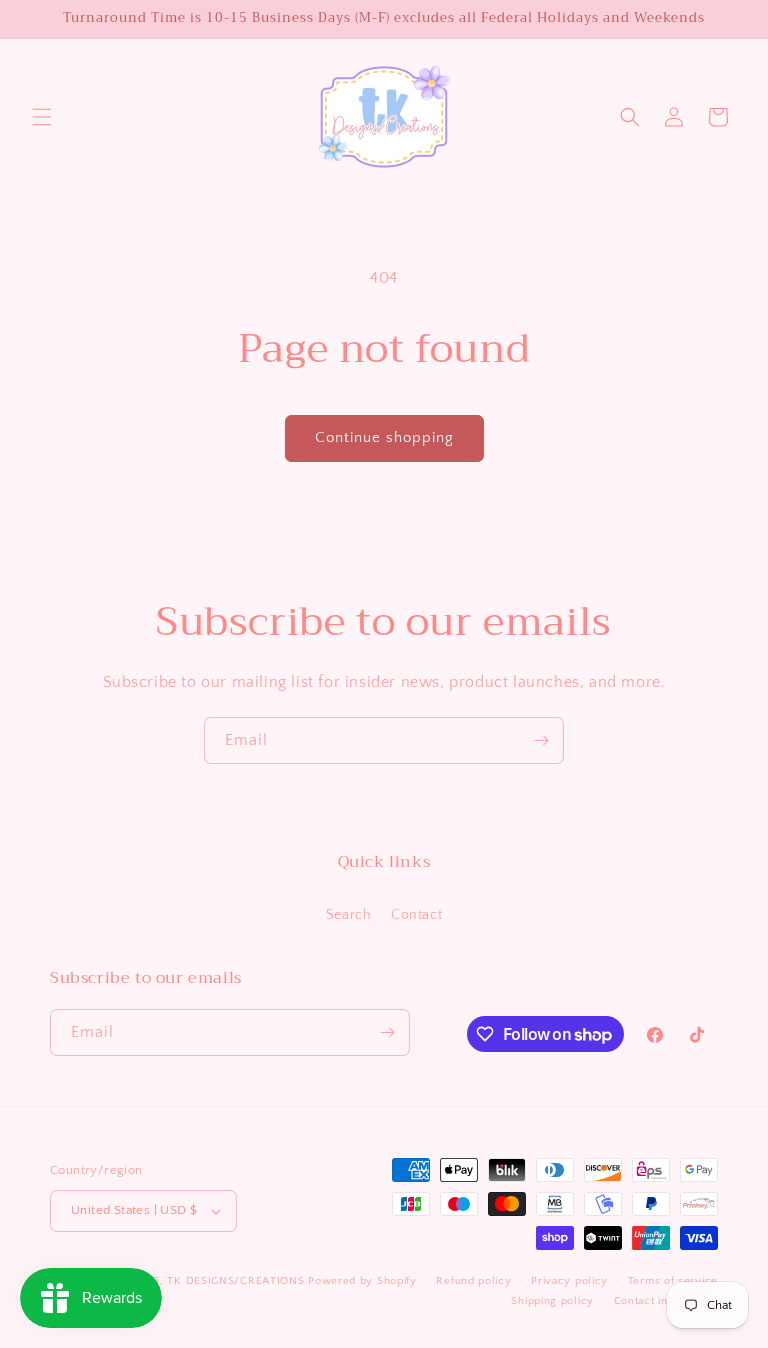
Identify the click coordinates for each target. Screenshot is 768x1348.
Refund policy (473, 1281)
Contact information (666, 1301)
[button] (42, 117)
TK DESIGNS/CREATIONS (237, 1281)
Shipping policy (552, 1301)
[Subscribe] (541, 740)
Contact (416, 915)
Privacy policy (569, 1281)
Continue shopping (384, 437)
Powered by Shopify (362, 1281)
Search (349, 915)
